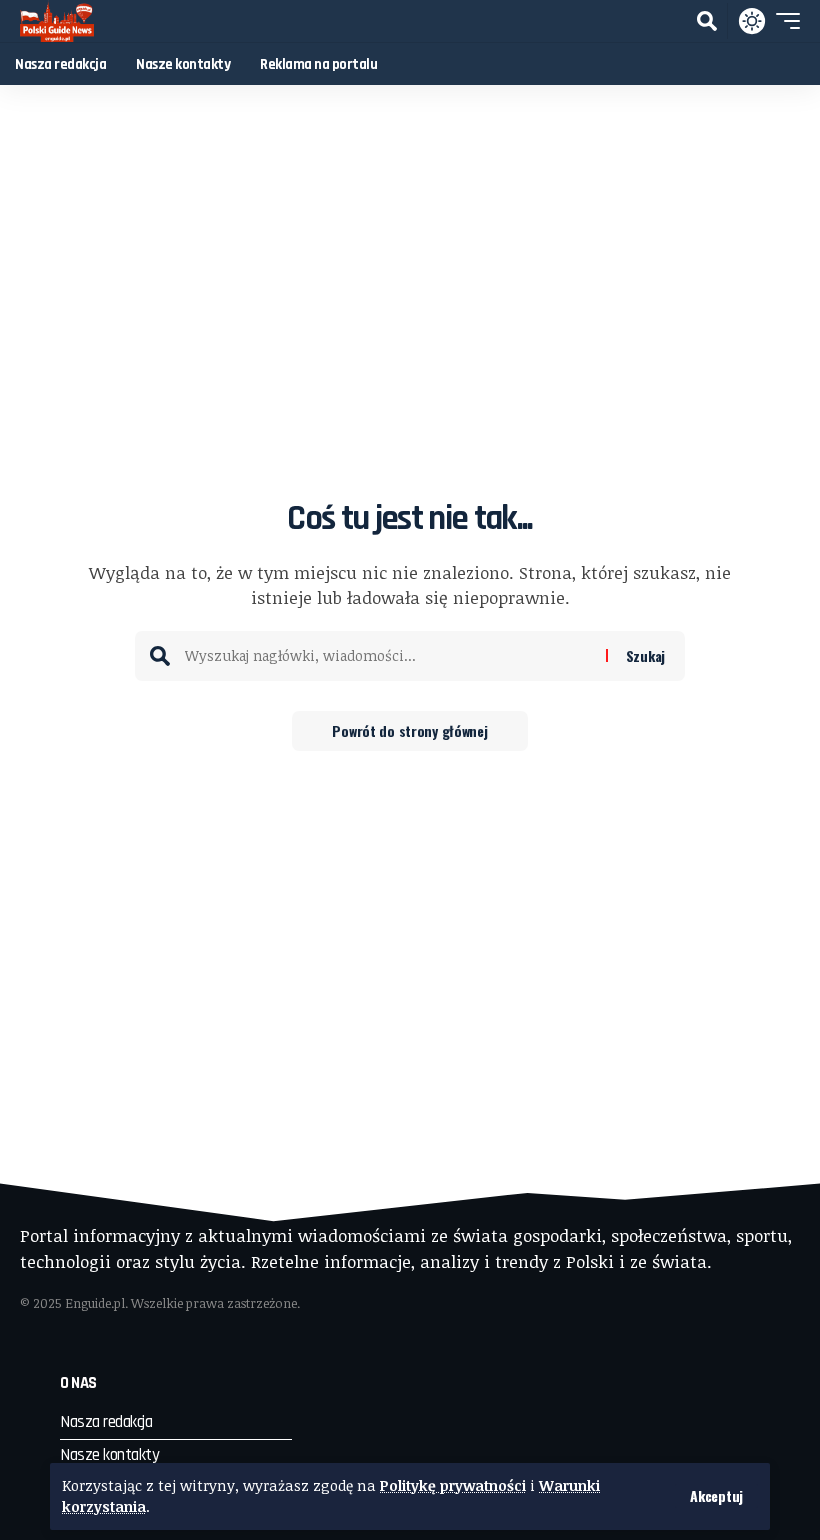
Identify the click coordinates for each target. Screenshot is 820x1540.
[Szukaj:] (388, 656)
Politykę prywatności (453, 1485)
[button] (716, 1496)
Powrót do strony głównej (409, 730)
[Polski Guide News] (57, 21)
